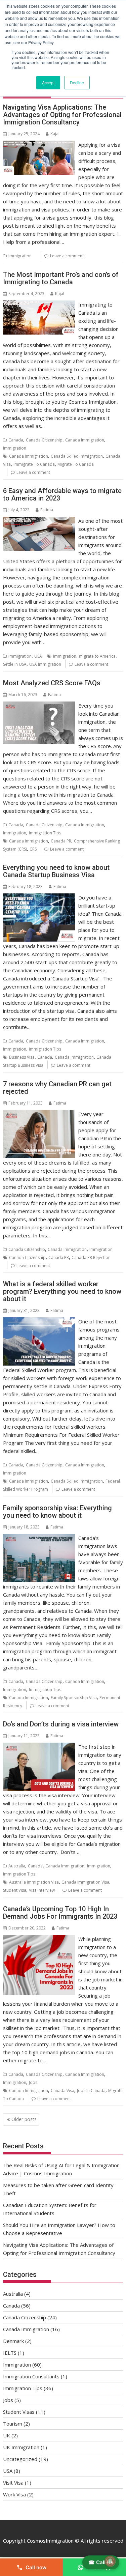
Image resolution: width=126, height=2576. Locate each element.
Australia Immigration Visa (34, 1882)
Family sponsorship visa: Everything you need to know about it (57, 1512)
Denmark (13, 2341)
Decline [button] (77, 82)
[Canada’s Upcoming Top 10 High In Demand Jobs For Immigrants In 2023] (39, 1939)
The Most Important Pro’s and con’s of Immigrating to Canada (61, 278)
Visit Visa (13, 2483)
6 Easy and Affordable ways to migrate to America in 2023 (62, 494)
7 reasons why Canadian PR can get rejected (57, 1088)
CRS (33, 849)
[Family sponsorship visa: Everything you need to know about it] (39, 1538)
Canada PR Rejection (91, 1257)
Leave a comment (67, 256)
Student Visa (15, 1890)
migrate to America (97, 656)
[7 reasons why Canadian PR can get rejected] (39, 1114)
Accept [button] (48, 82)
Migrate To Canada (76, 464)
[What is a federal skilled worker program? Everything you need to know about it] (39, 1321)
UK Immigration (21, 2447)
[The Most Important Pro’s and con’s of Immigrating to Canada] (39, 305)
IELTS (10, 2353)
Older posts (24, 2119)
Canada (16, 440)
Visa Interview (42, 1890)
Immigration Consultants (31, 2376)
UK (7, 2435)
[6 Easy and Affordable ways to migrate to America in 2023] (39, 521)
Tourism (13, 2424)
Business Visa (22, 1057)
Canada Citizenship (44, 440)
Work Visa (14, 2494)
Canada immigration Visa (85, 1882)
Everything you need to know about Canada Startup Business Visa (56, 871)
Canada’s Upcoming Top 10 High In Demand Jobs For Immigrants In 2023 (60, 1913)
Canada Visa (62, 2091)
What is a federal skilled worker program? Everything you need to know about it (62, 1291)
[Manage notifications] (110, 2561)
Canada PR (61, 841)
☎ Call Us (101, 2562)
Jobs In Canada (91, 2091)
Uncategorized (20, 2459)
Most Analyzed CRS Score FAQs (52, 683)
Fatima (47, 510)
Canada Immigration (85, 440)
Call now (36, 2567)
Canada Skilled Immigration (77, 456)
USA (38, 656)
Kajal (55, 134)
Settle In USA (15, 664)
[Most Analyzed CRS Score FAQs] (39, 706)
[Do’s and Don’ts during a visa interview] (39, 1747)
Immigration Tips (45, 833)
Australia (17, 1866)
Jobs (33, 2082)
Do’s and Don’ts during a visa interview (61, 1724)
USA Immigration (45, 664)
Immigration (20, 256)
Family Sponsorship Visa (74, 1698)
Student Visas (19, 2412)
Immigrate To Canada (34, 464)
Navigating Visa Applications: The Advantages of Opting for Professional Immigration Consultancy (62, 115)
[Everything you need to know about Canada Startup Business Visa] (39, 897)
